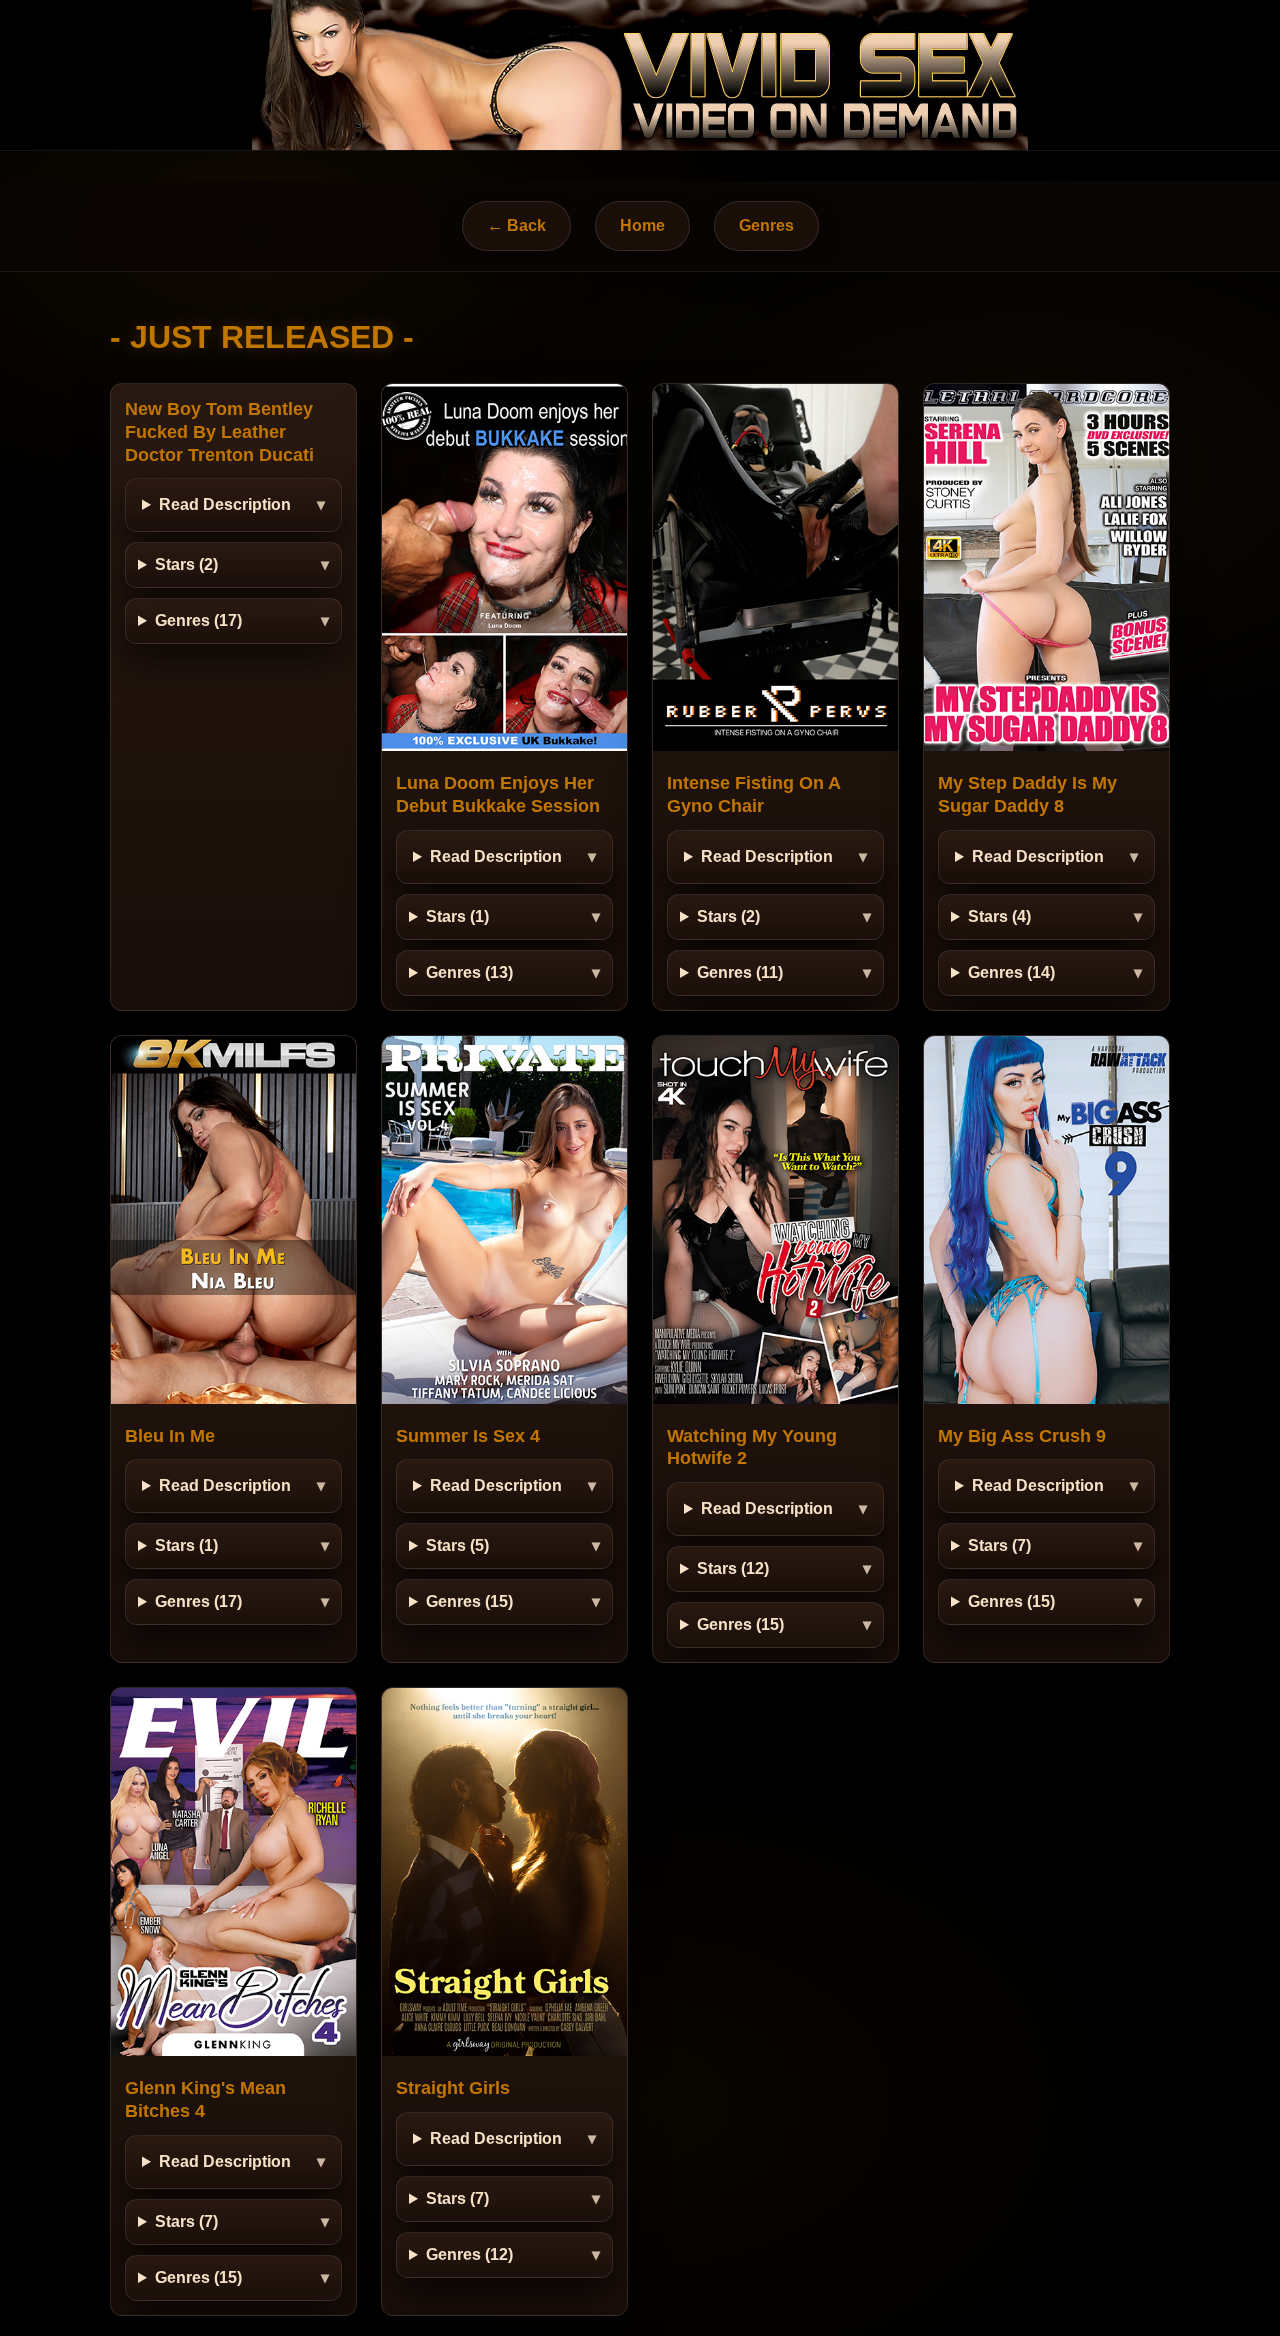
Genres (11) (740, 972)
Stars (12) (733, 1568)
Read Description (225, 504)
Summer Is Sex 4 (468, 1436)
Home (642, 225)
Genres (766, 225)
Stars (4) (999, 916)
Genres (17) (198, 620)
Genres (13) (469, 972)
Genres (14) (1011, 972)
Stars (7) (999, 1545)
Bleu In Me (170, 1436)
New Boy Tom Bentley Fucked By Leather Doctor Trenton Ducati (219, 432)
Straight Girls (453, 2088)
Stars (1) (457, 916)
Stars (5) (457, 1545)
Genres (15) (469, 1601)
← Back (516, 225)
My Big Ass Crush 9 (1022, 1436)
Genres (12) (469, 2254)
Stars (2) (186, 564)
